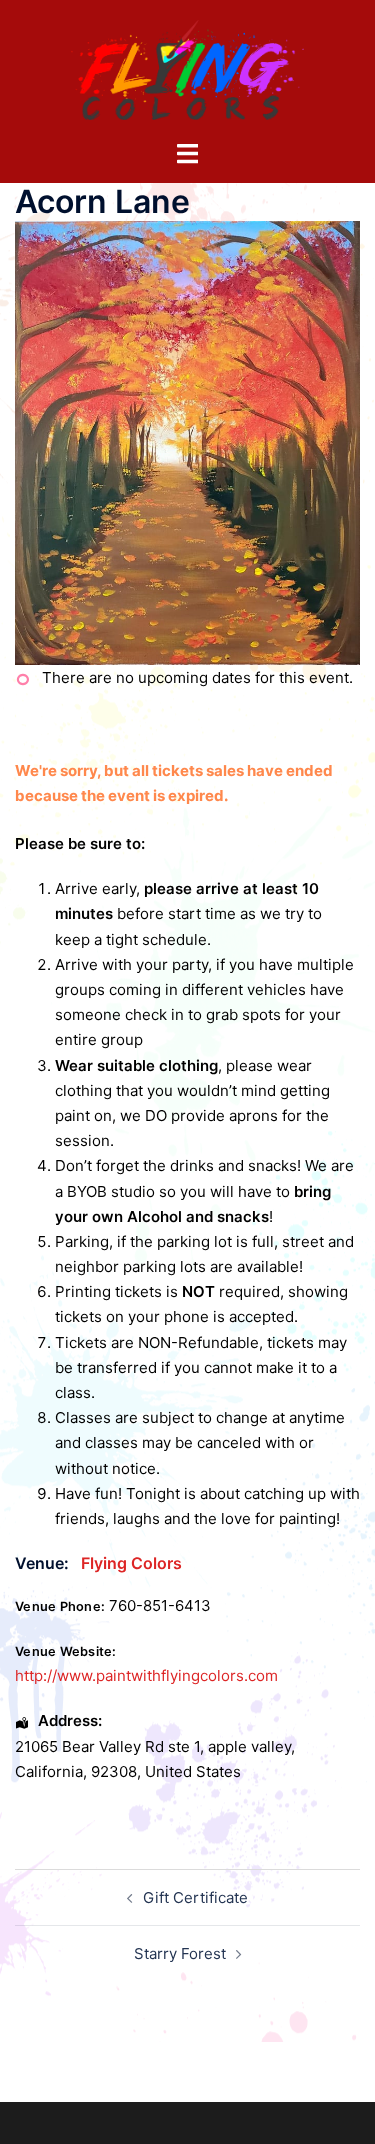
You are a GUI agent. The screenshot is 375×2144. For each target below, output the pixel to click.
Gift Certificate (195, 1897)
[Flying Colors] (188, 68)
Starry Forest (180, 1953)
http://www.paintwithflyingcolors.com (146, 1675)
